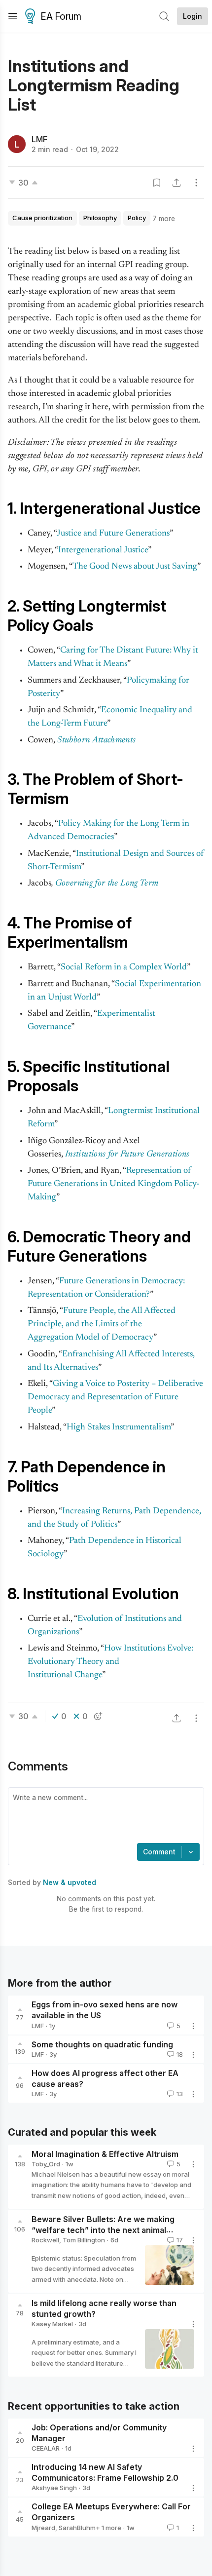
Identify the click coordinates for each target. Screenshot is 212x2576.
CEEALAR (46, 2448)
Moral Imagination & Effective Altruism (105, 2154)
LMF (39, 139)
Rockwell (45, 2240)
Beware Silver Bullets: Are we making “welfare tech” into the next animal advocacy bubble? (103, 2230)
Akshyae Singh (54, 2488)
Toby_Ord (46, 2164)
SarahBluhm (77, 2528)
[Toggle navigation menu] (13, 16)
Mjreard (43, 2528)
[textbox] (104, 1816)
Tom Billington (84, 2240)
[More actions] (196, 183)
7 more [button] (164, 218)
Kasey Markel (52, 2324)
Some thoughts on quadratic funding (102, 2044)
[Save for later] (157, 183)
